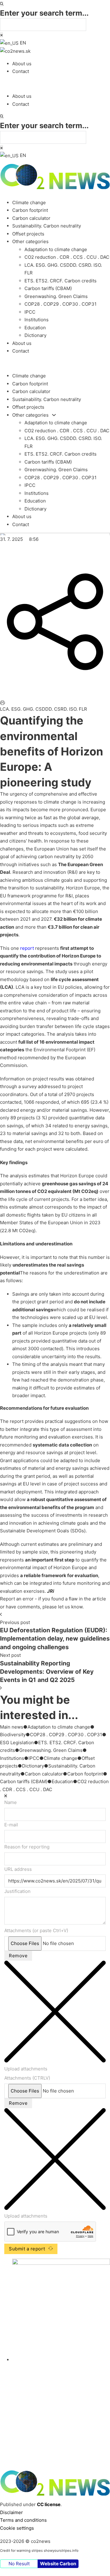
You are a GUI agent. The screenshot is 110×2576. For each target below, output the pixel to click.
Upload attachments (26, 2069)
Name (11, 1802)
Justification (17, 1891)
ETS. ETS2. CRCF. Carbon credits (61, 281)
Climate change (29, 203)
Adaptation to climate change (56, 249)
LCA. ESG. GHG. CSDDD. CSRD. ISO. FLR (44, 709)
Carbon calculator (31, 218)
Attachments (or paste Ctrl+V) (36, 1930)
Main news (12, 1727)
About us (22, 64)
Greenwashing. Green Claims (56, 296)
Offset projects (28, 234)
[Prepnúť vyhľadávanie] (2, 4)
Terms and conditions (23, 2520)
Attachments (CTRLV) (27, 2078)
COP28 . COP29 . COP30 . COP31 (61, 304)
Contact (21, 71)
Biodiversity (13, 1735)
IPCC (30, 312)
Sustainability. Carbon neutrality (47, 226)
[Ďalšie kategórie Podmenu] (54, 415)
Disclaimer (11, 2512)
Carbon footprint (30, 210)
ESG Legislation (17, 1743)
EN (22, 43)
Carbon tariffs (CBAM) (48, 288)
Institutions (37, 320)
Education (35, 328)
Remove (18, 1956)
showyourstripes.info (61, 2551)
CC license (49, 2504)
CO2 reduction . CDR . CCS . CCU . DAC (67, 257)
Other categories (30, 241)
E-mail (11, 1825)
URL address (18, 1869)
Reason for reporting (27, 1847)
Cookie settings (17, 2528)
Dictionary (35, 335)
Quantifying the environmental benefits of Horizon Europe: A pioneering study (51, 751)
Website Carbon (58, 2564)
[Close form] (6, 1796)
